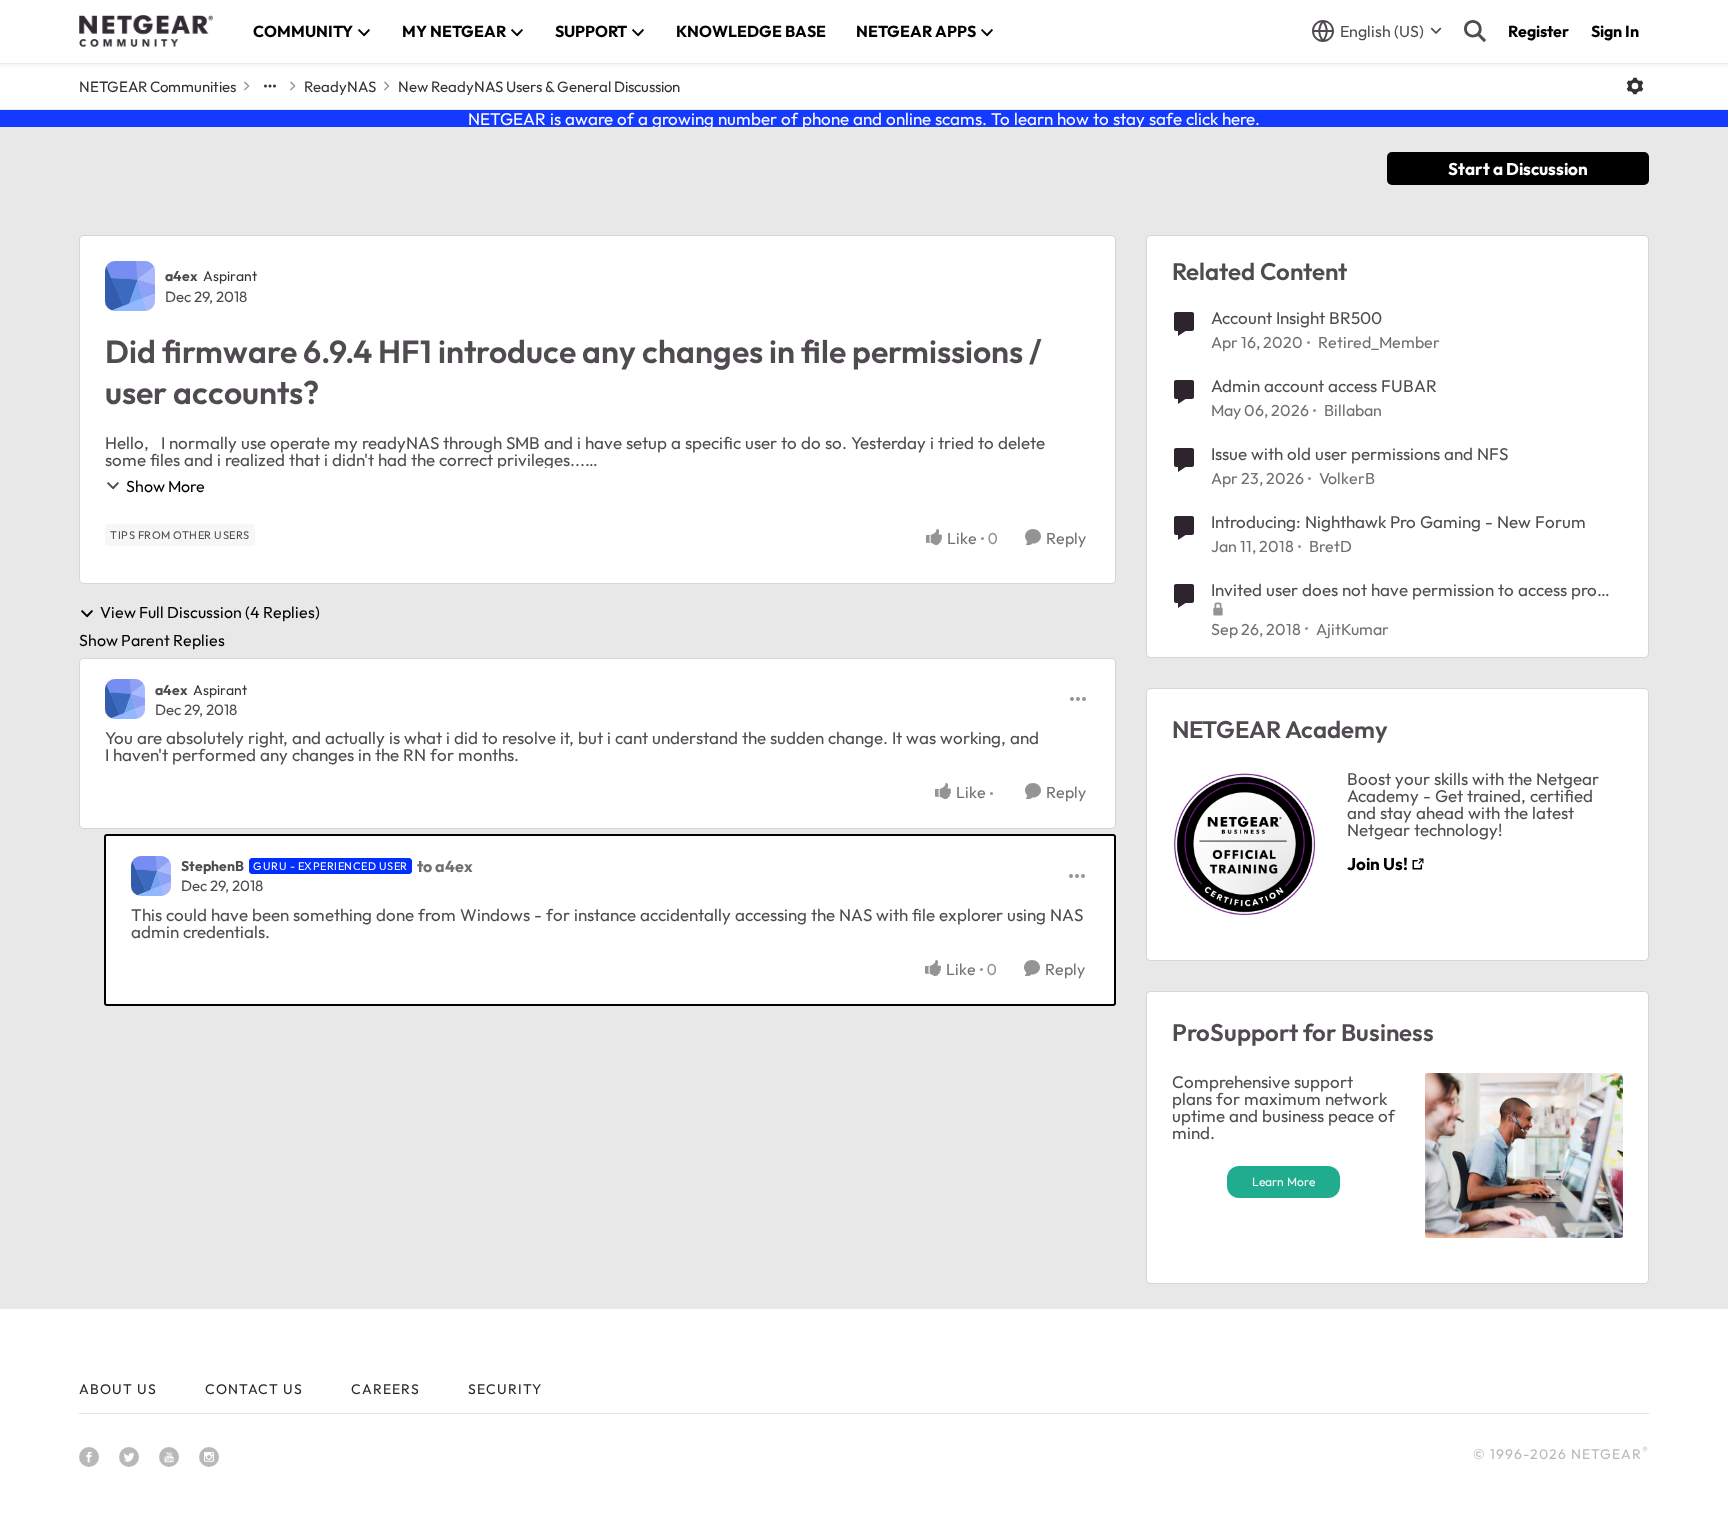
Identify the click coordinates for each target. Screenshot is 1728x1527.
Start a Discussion (1518, 168)
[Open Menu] (1635, 86)
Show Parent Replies (152, 640)
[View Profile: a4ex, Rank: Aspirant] (130, 286)
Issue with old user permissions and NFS (1359, 453)
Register (1538, 31)
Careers (385, 1389)
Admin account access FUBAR (1324, 385)
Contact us (254, 1389)
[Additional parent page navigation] (270, 86)
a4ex (181, 276)
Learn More (1283, 1181)
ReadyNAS (340, 86)
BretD (1330, 546)
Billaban (1353, 410)
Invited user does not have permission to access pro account (1404, 590)
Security (505, 1389)
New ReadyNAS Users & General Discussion (539, 86)
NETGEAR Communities (157, 86)
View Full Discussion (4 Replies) (210, 613)
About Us (118, 1389)
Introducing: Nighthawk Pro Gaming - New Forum (1398, 521)
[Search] (1475, 31)
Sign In (1615, 31)
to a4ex (445, 866)
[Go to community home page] (146, 31)
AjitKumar (1352, 629)
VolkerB (1347, 478)
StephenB (212, 866)
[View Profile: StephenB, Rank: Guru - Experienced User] (151, 876)
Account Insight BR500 (1296, 317)
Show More (165, 486)
